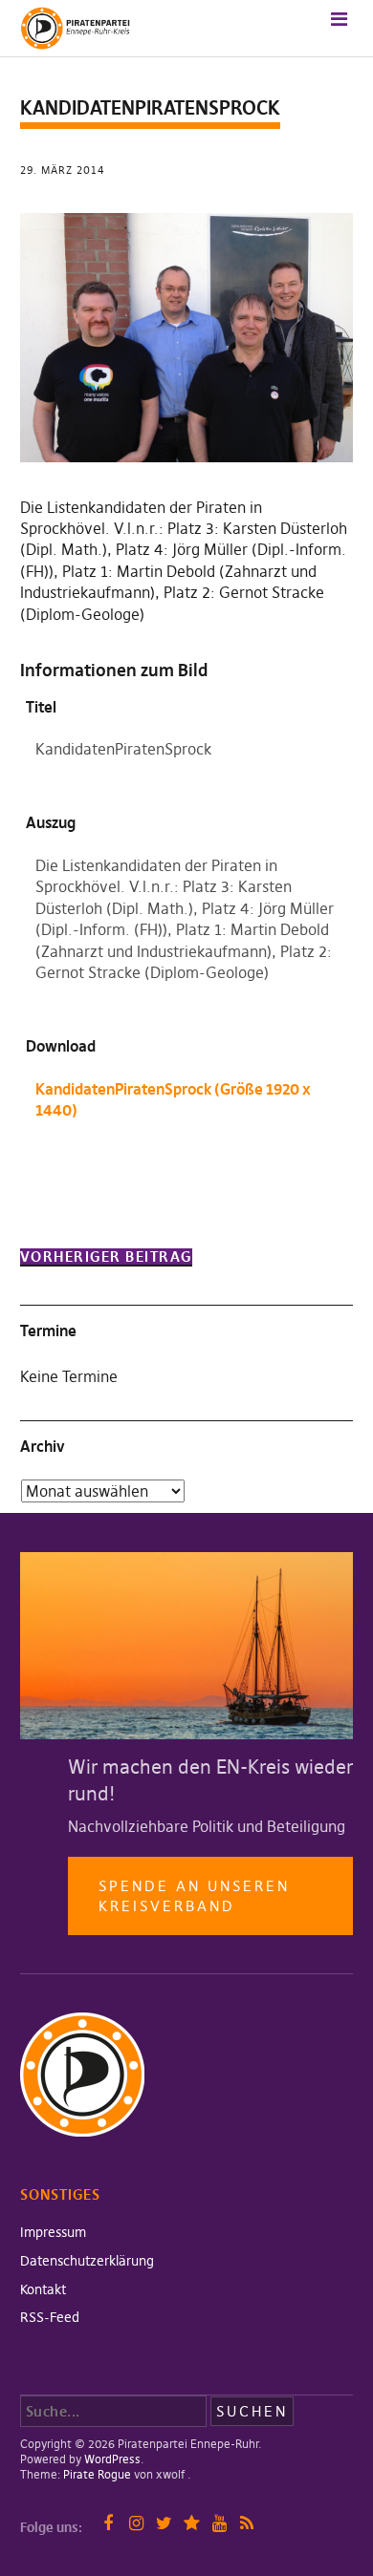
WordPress (112, 2459)
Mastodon (192, 2523)
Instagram (136, 2523)
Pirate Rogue (97, 2474)
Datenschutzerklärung (87, 2261)
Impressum (53, 2232)
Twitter (164, 2523)
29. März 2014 (63, 170)
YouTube (219, 2523)
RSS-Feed (50, 2317)
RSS (247, 2523)
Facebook (109, 2523)
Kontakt (43, 2289)
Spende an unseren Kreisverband (194, 1896)
